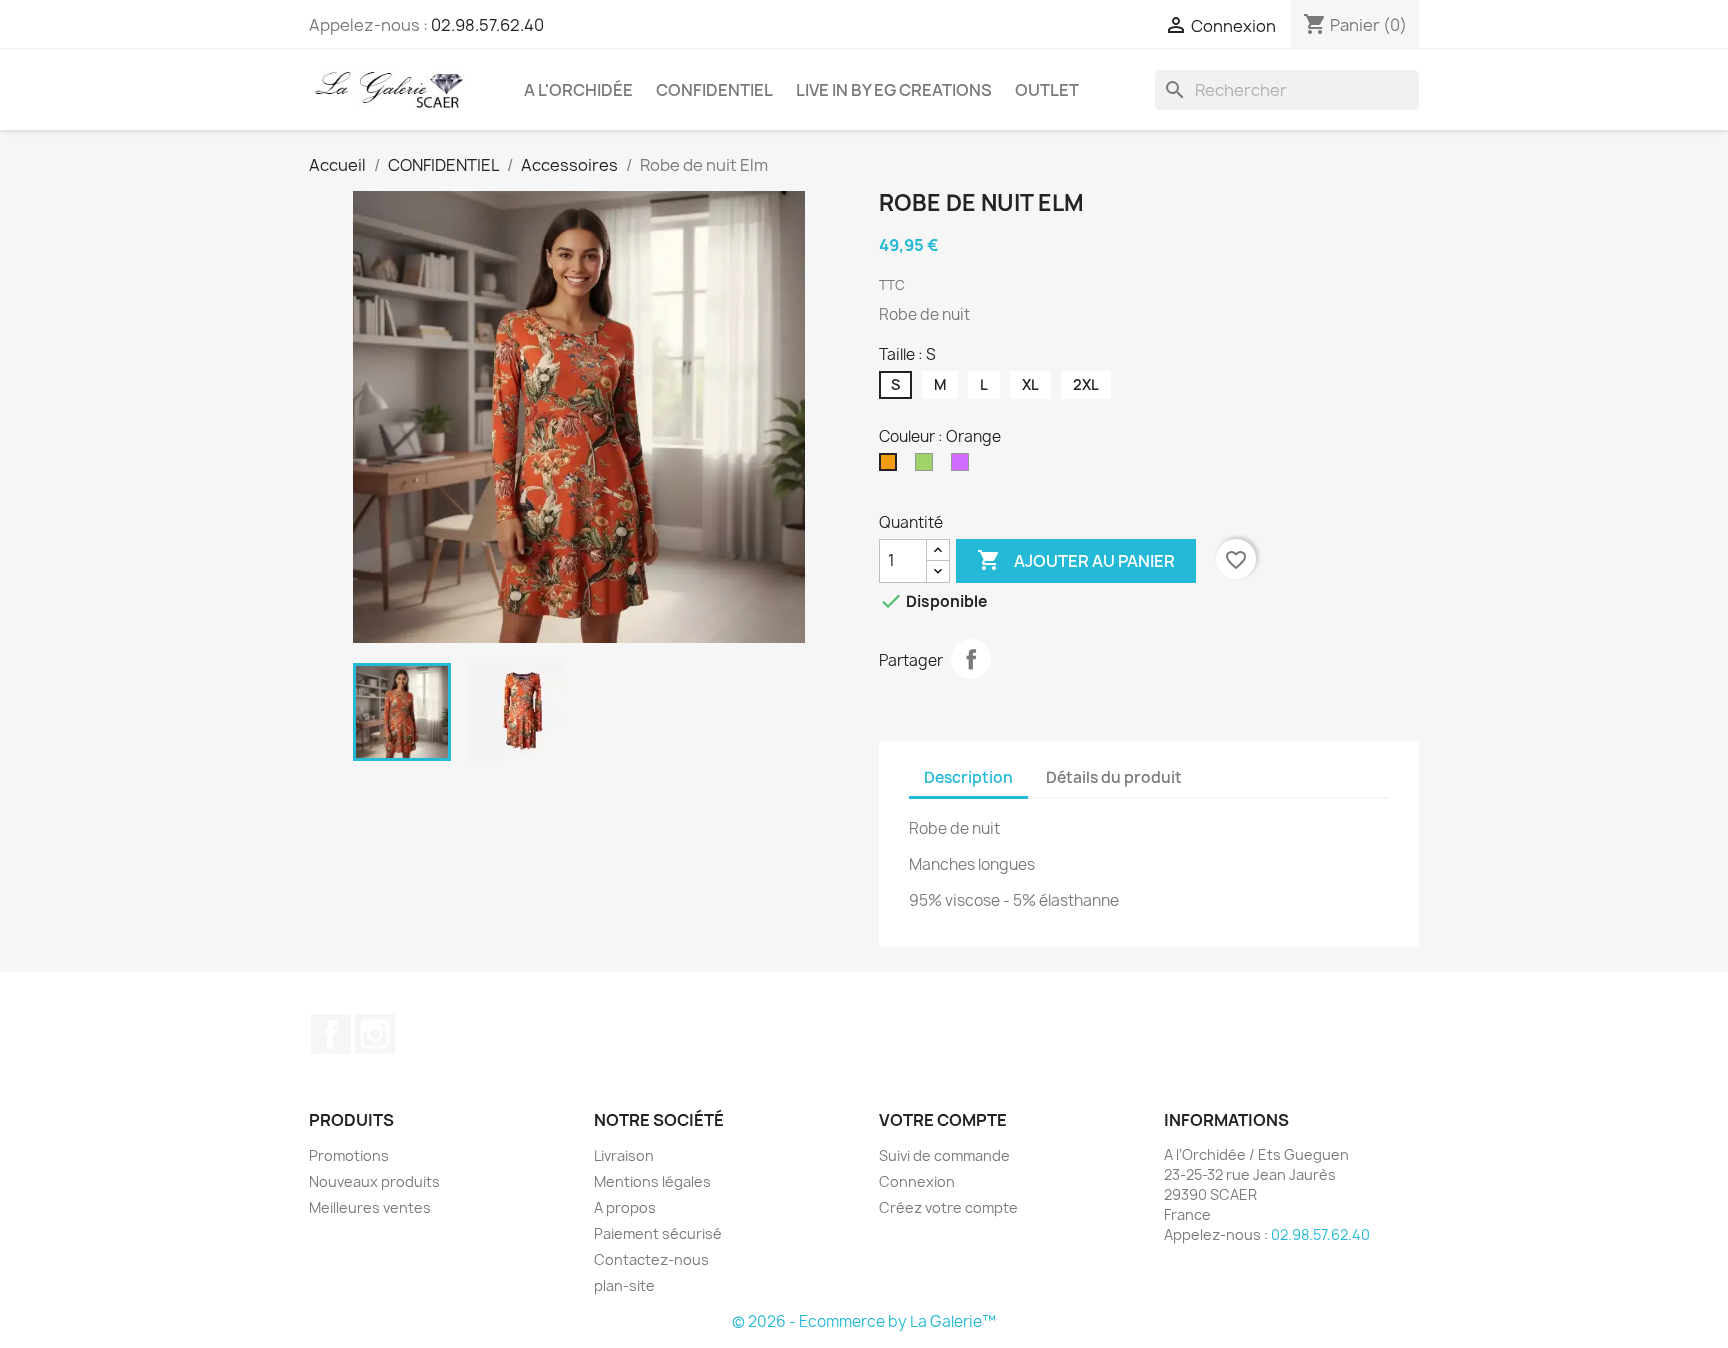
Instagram (375, 1034)
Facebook (331, 1034)
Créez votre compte (948, 1207)
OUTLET (1047, 90)
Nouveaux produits (374, 1181)
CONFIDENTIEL (714, 90)
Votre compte (943, 1120)
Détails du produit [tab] (1114, 777)
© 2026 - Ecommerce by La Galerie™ (864, 1321)
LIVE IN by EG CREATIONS (894, 90)
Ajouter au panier (1076, 560)
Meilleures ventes (370, 1207)
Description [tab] (968, 777)
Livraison (624, 1155)
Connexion (917, 1181)
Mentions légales (652, 1181)
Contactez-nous (651, 1259)
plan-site (624, 1285)
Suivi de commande (944, 1155)
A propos (625, 1207)
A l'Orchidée (578, 90)
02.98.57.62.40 (487, 25)
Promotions (349, 1155)
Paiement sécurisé (658, 1233)
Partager (971, 659)
